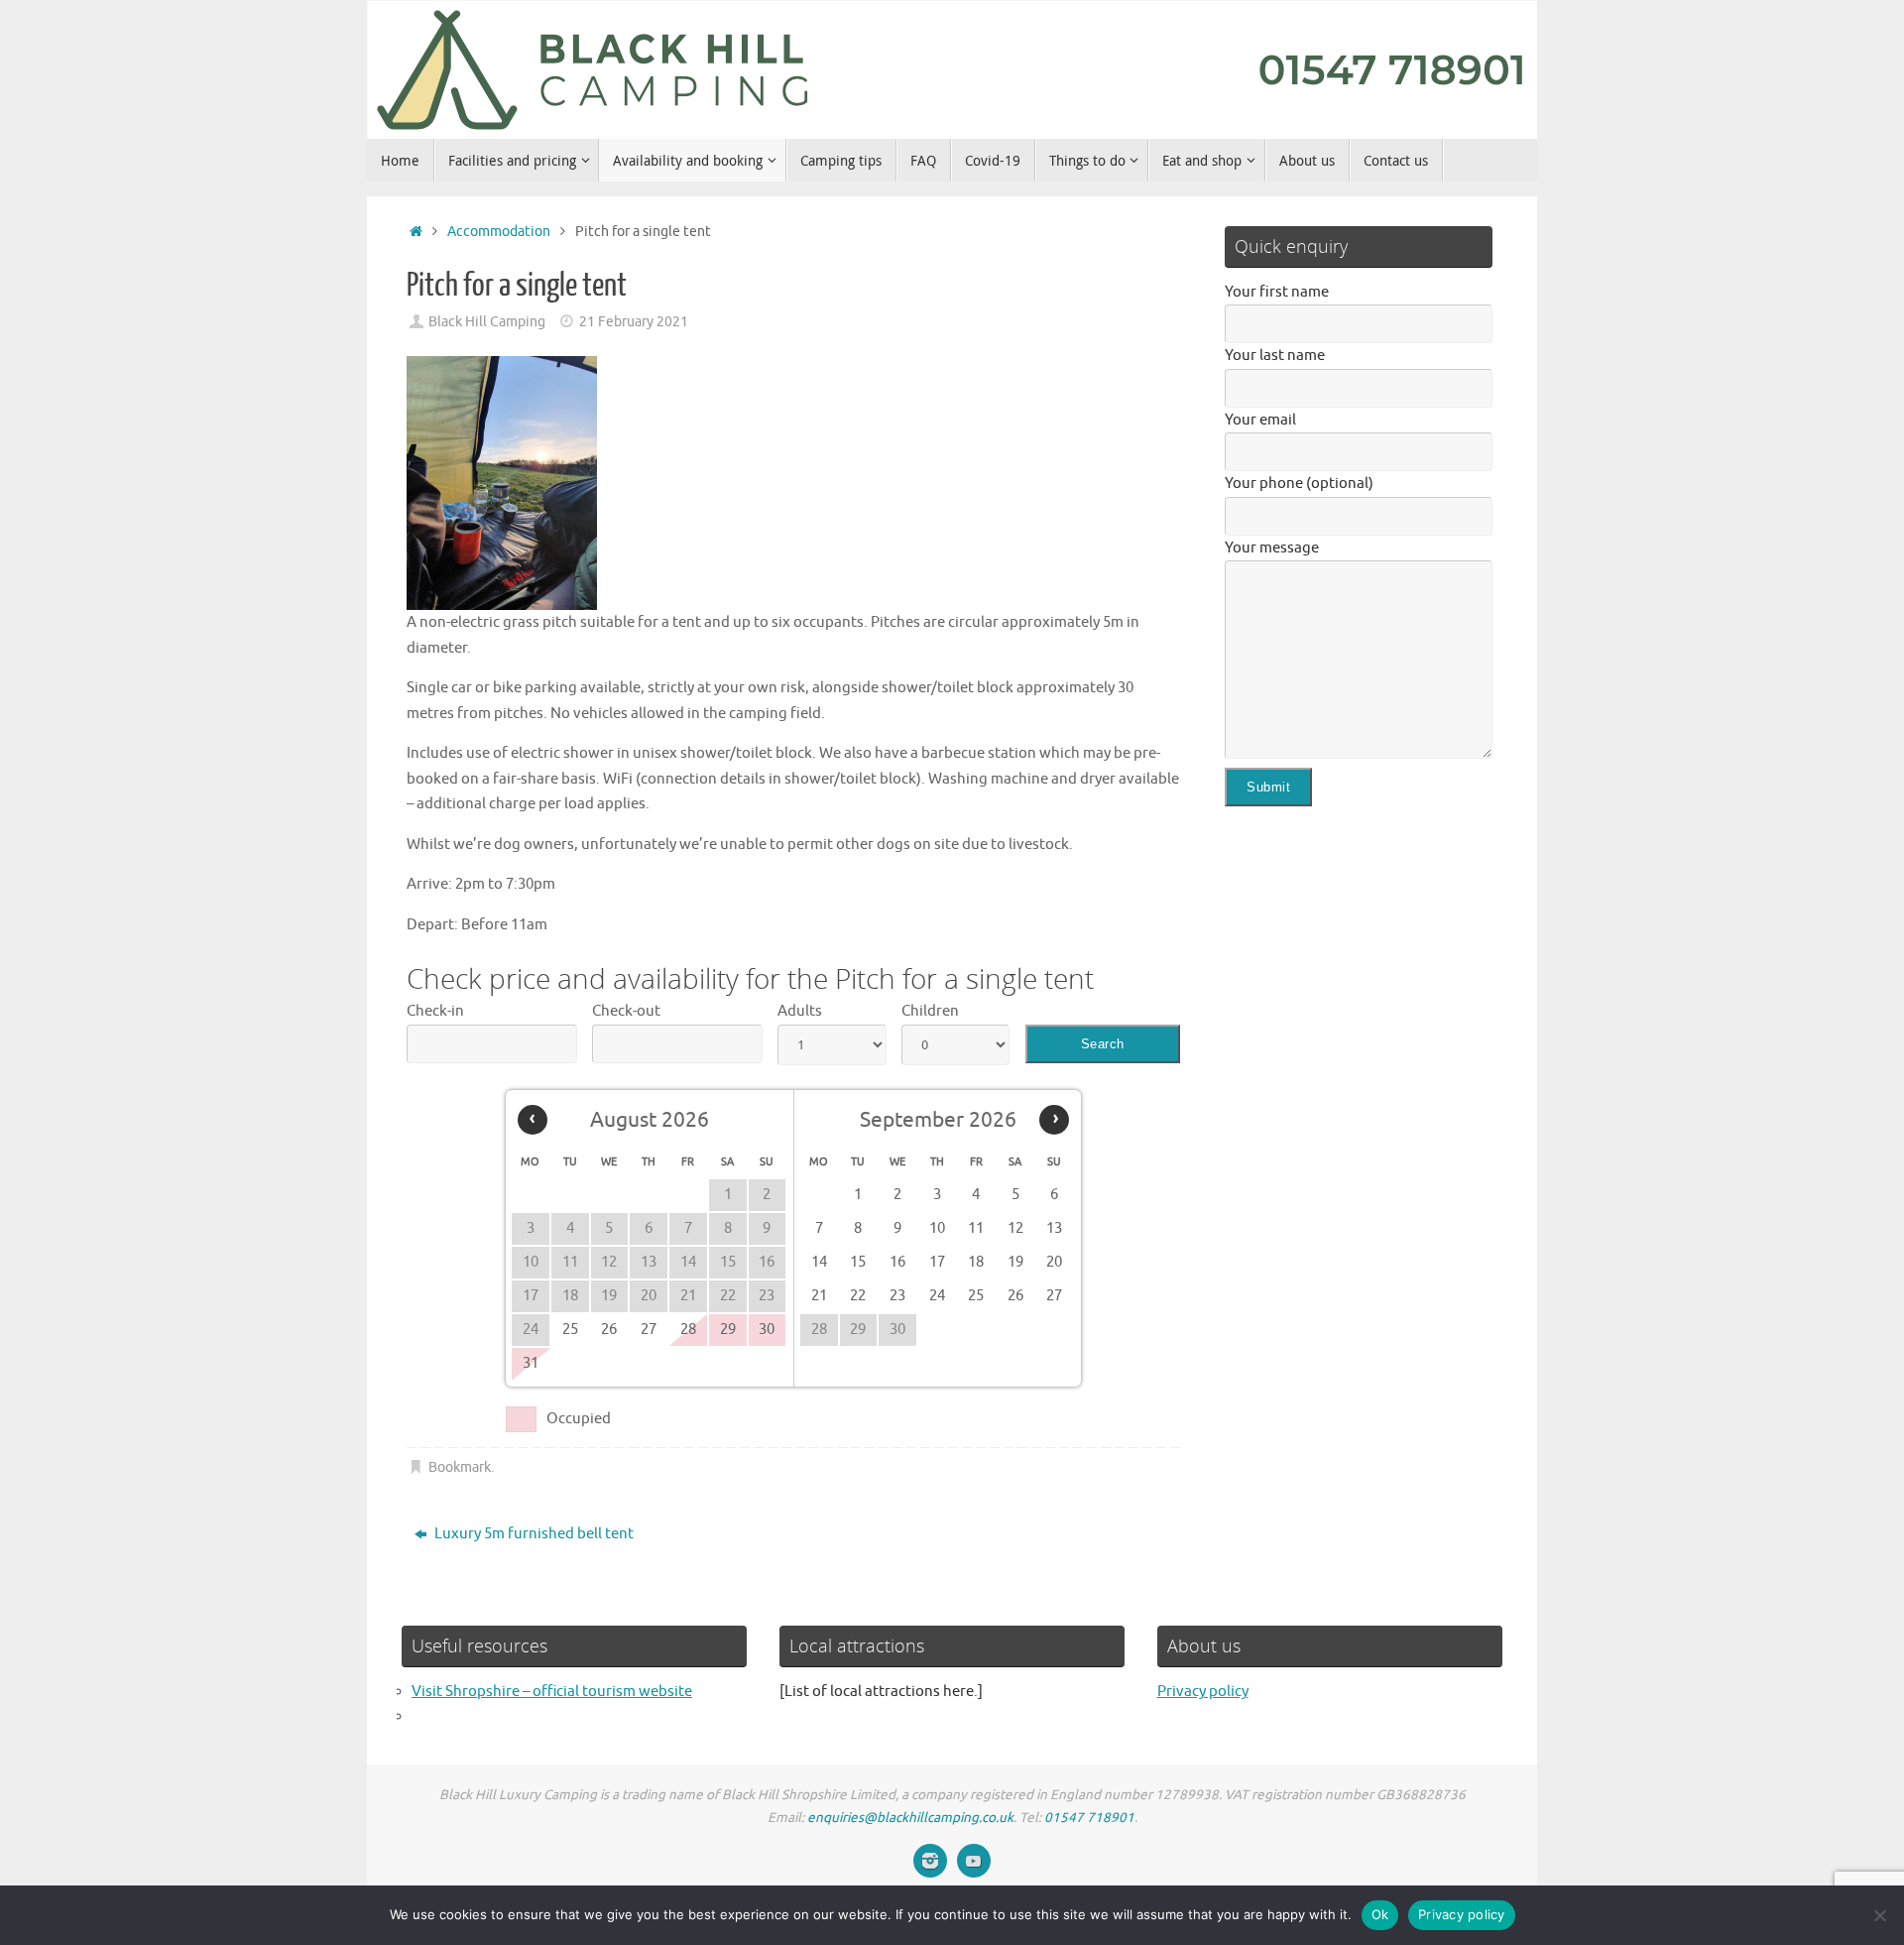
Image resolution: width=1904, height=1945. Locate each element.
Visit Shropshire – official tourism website (552, 1692)
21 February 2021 (634, 322)
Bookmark (460, 1467)
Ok (1380, 1914)
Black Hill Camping (487, 322)
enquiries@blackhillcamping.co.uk (910, 1818)
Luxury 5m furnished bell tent (533, 1534)
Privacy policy (1203, 1692)
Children (930, 1011)
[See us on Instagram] (930, 1861)
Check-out (626, 1011)
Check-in (435, 1011)
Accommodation (499, 232)
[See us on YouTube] (974, 1861)
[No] (1879, 1915)
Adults (800, 1011)
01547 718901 (1089, 1818)
